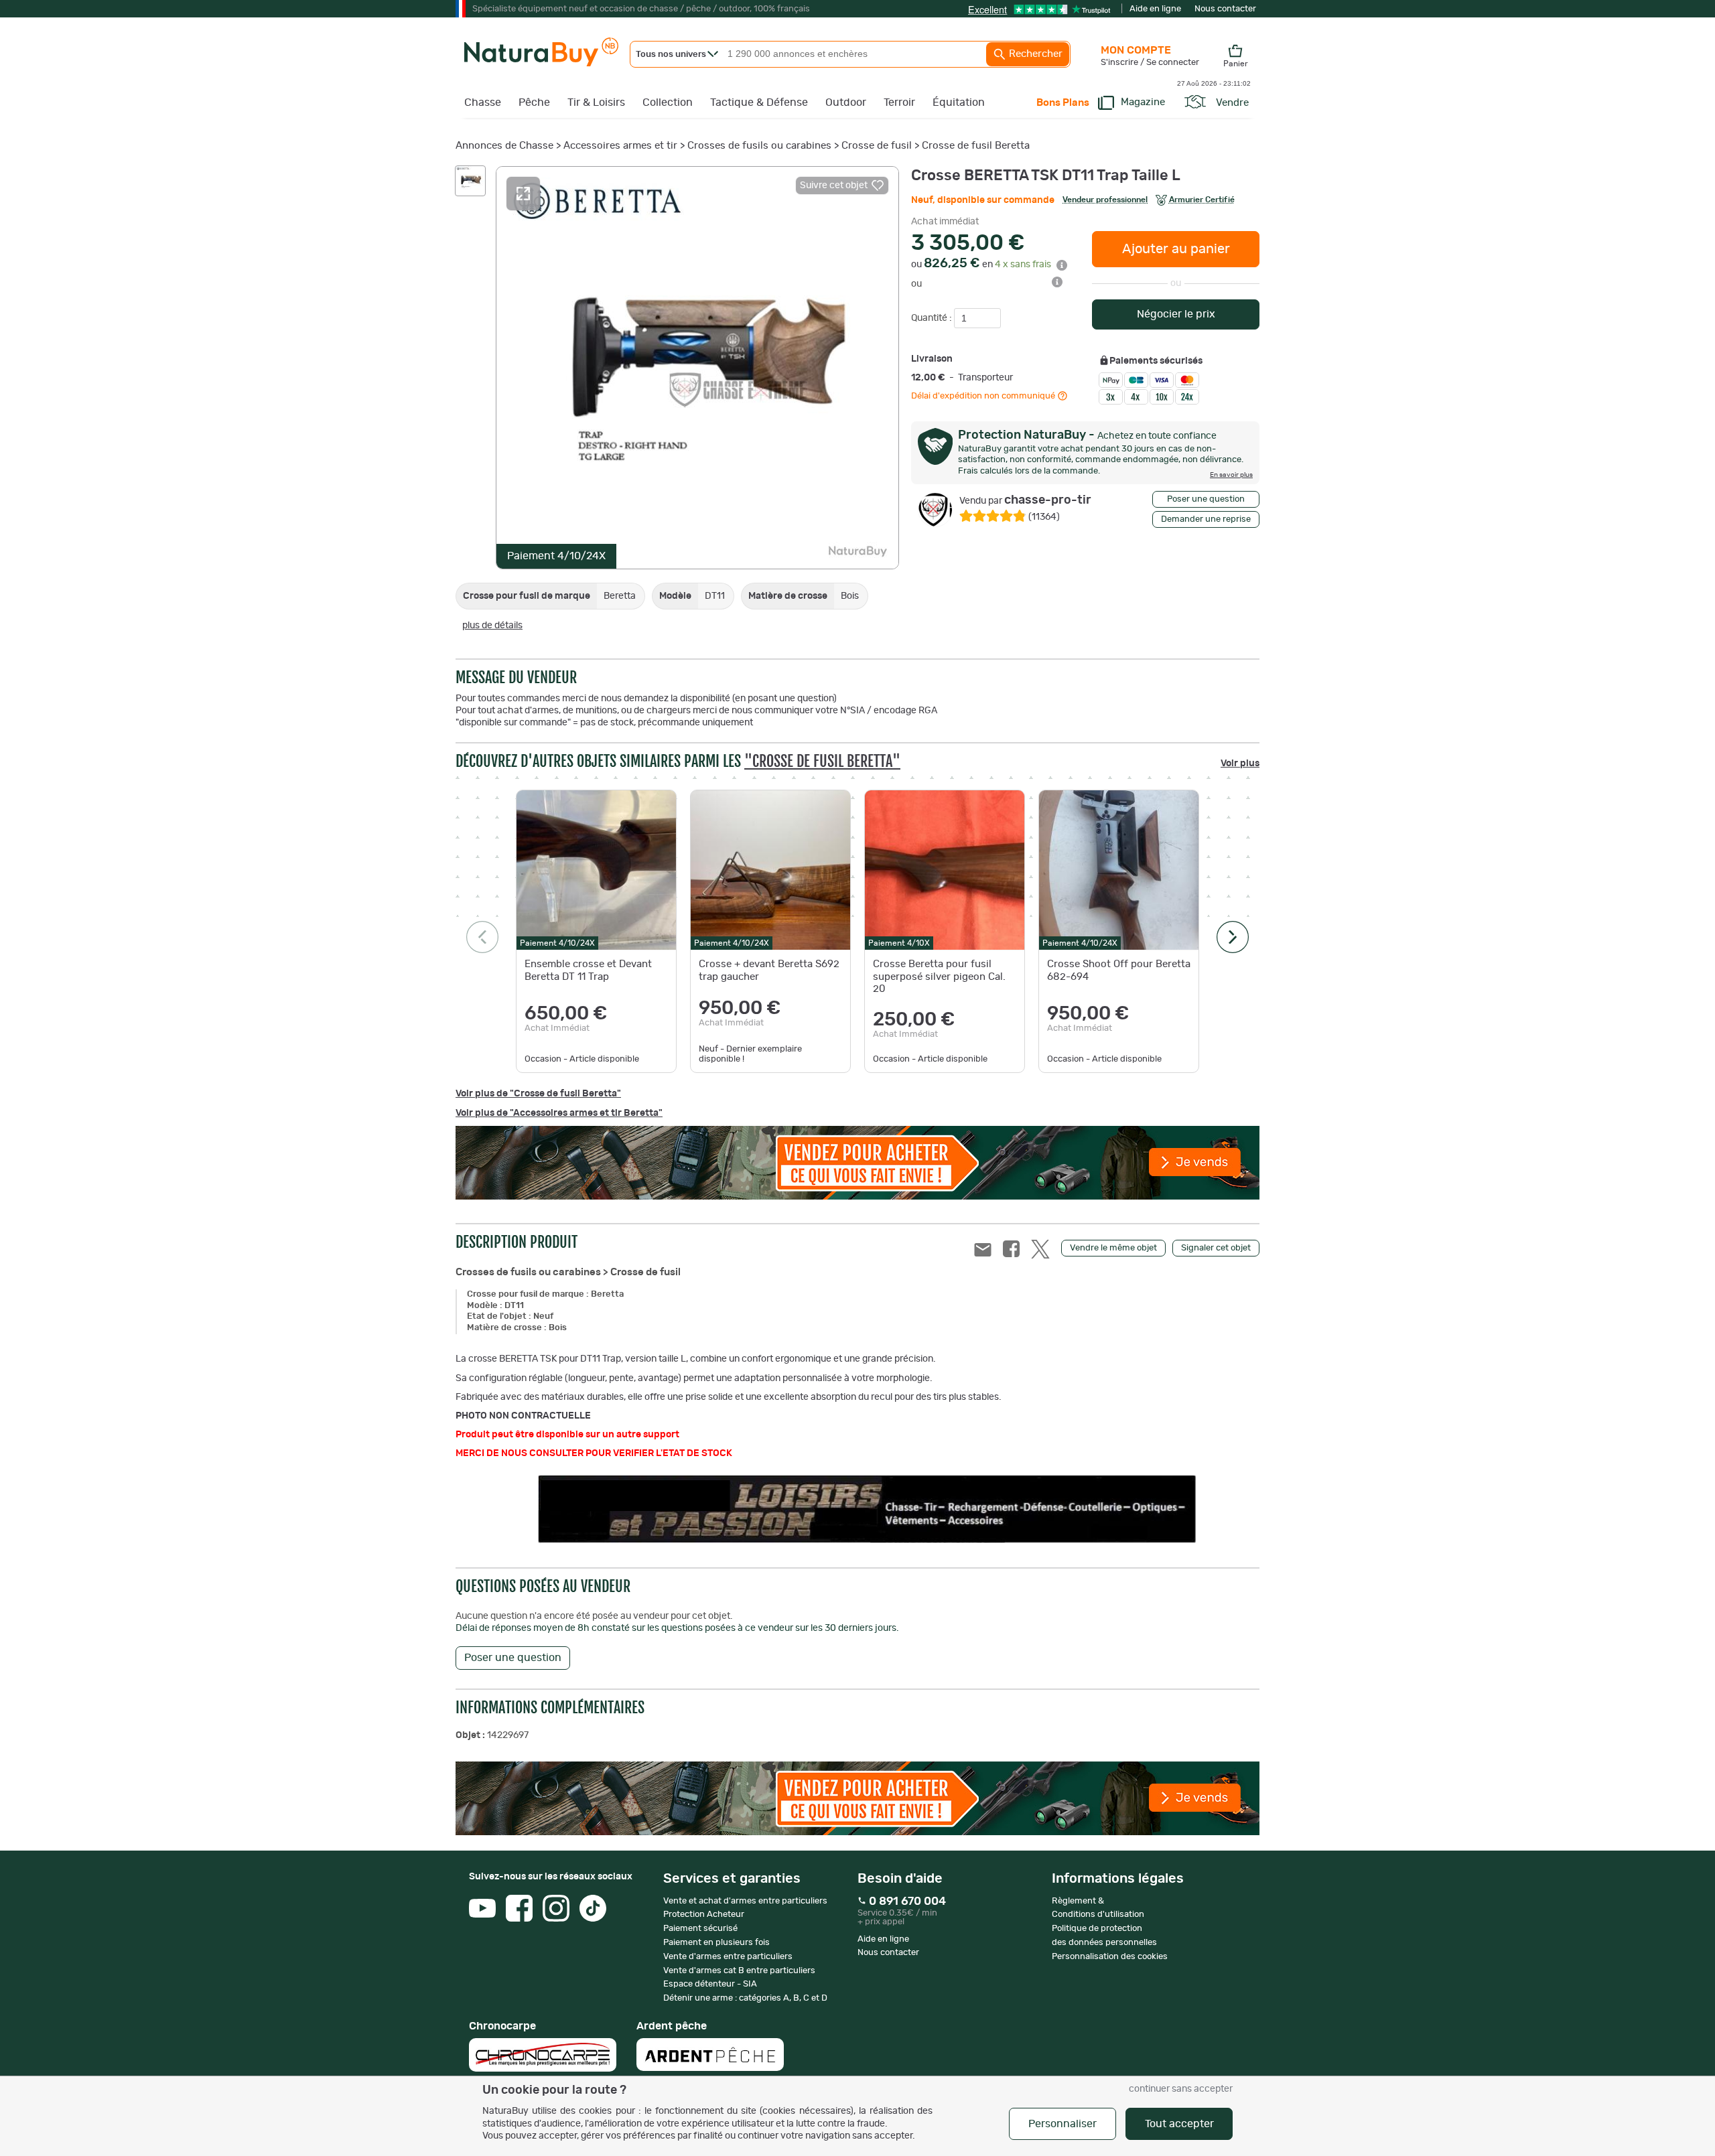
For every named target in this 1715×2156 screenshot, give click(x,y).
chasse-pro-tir (1025, 500)
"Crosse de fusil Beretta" (822, 761)
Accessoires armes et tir (620, 146)
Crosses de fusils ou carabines (759, 146)
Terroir (899, 102)
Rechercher (1034, 54)
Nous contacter (1225, 9)
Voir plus (1240, 764)
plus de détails (492, 626)
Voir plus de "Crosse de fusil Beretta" (538, 1094)
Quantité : (933, 318)
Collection (668, 102)
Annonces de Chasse (504, 146)
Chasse (483, 102)
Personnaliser (1062, 2124)
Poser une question (1206, 499)
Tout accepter (1179, 2124)
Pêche (534, 102)
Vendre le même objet (1113, 1248)
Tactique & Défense (759, 102)
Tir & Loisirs (596, 102)
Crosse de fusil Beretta (976, 146)
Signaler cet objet (1216, 1248)
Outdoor (846, 102)
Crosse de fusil (877, 146)
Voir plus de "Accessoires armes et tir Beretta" (559, 1113)
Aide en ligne (1155, 9)
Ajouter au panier (1176, 249)
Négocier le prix (1176, 314)
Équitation (959, 102)
